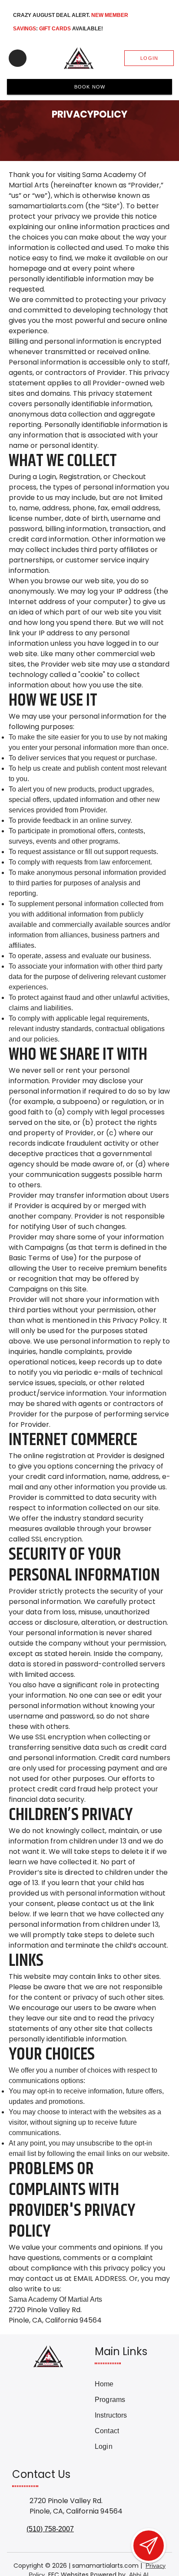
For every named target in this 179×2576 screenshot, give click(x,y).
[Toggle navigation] (18, 58)
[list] (127, 2415)
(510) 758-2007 (50, 2529)
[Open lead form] (149, 2546)
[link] (127, 2384)
